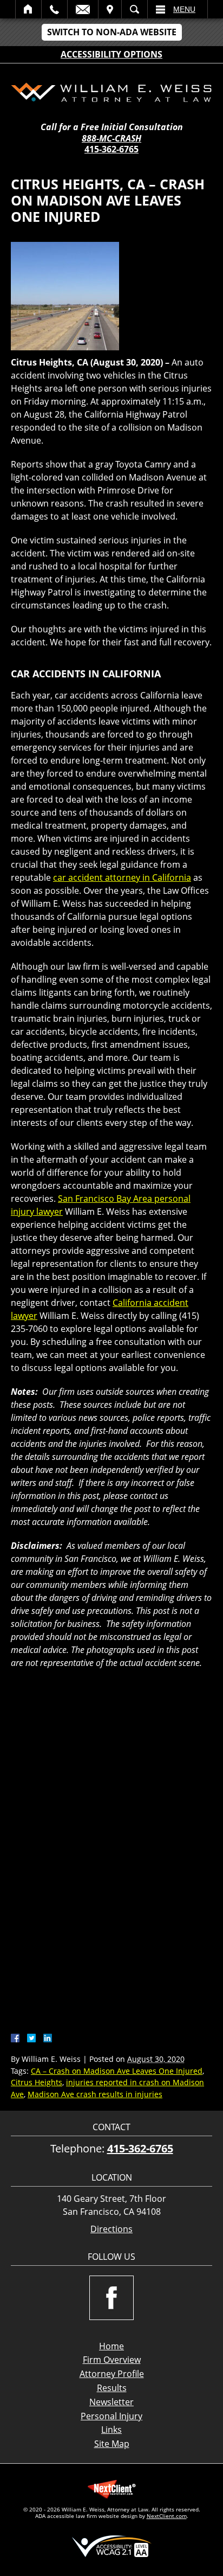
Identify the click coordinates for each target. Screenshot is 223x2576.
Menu (184, 9)
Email (83, 9)
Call (54, 9)
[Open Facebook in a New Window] (111, 2298)
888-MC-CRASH (111, 139)
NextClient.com (167, 2516)
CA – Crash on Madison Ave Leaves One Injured (117, 2071)
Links (111, 2430)
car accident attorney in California (122, 877)
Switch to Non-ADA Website (112, 32)
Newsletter (111, 2402)
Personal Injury (111, 2416)
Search (135, 9)
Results (112, 2388)
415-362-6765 (111, 149)
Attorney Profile (112, 2374)
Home (28, 9)
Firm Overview (112, 2360)
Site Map (112, 2444)
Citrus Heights (37, 2082)
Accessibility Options (111, 54)
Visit (110, 9)
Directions (111, 2229)
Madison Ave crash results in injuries (95, 2094)
